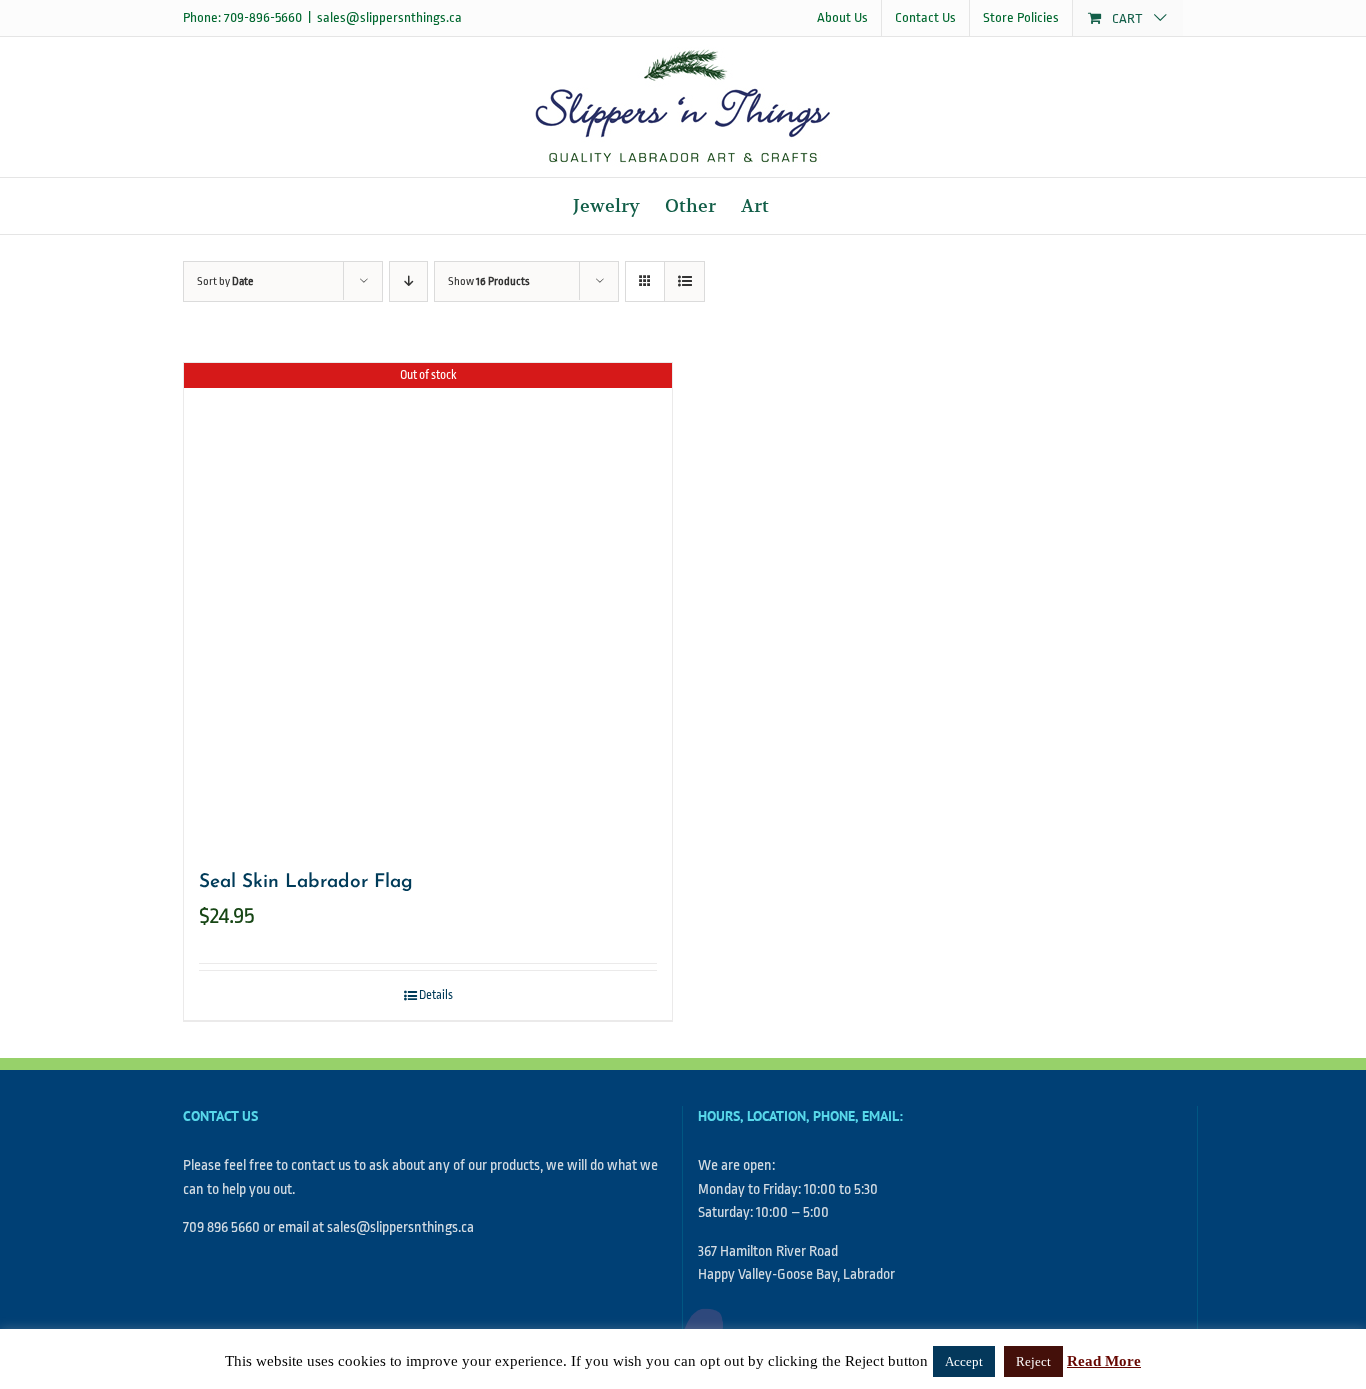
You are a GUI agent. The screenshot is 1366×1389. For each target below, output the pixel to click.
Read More (1104, 1361)
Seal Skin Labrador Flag (306, 882)
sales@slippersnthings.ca (389, 17)
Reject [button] (1033, 1361)
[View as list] (684, 281)
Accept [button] (964, 1361)
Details (436, 995)
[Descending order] (408, 281)
